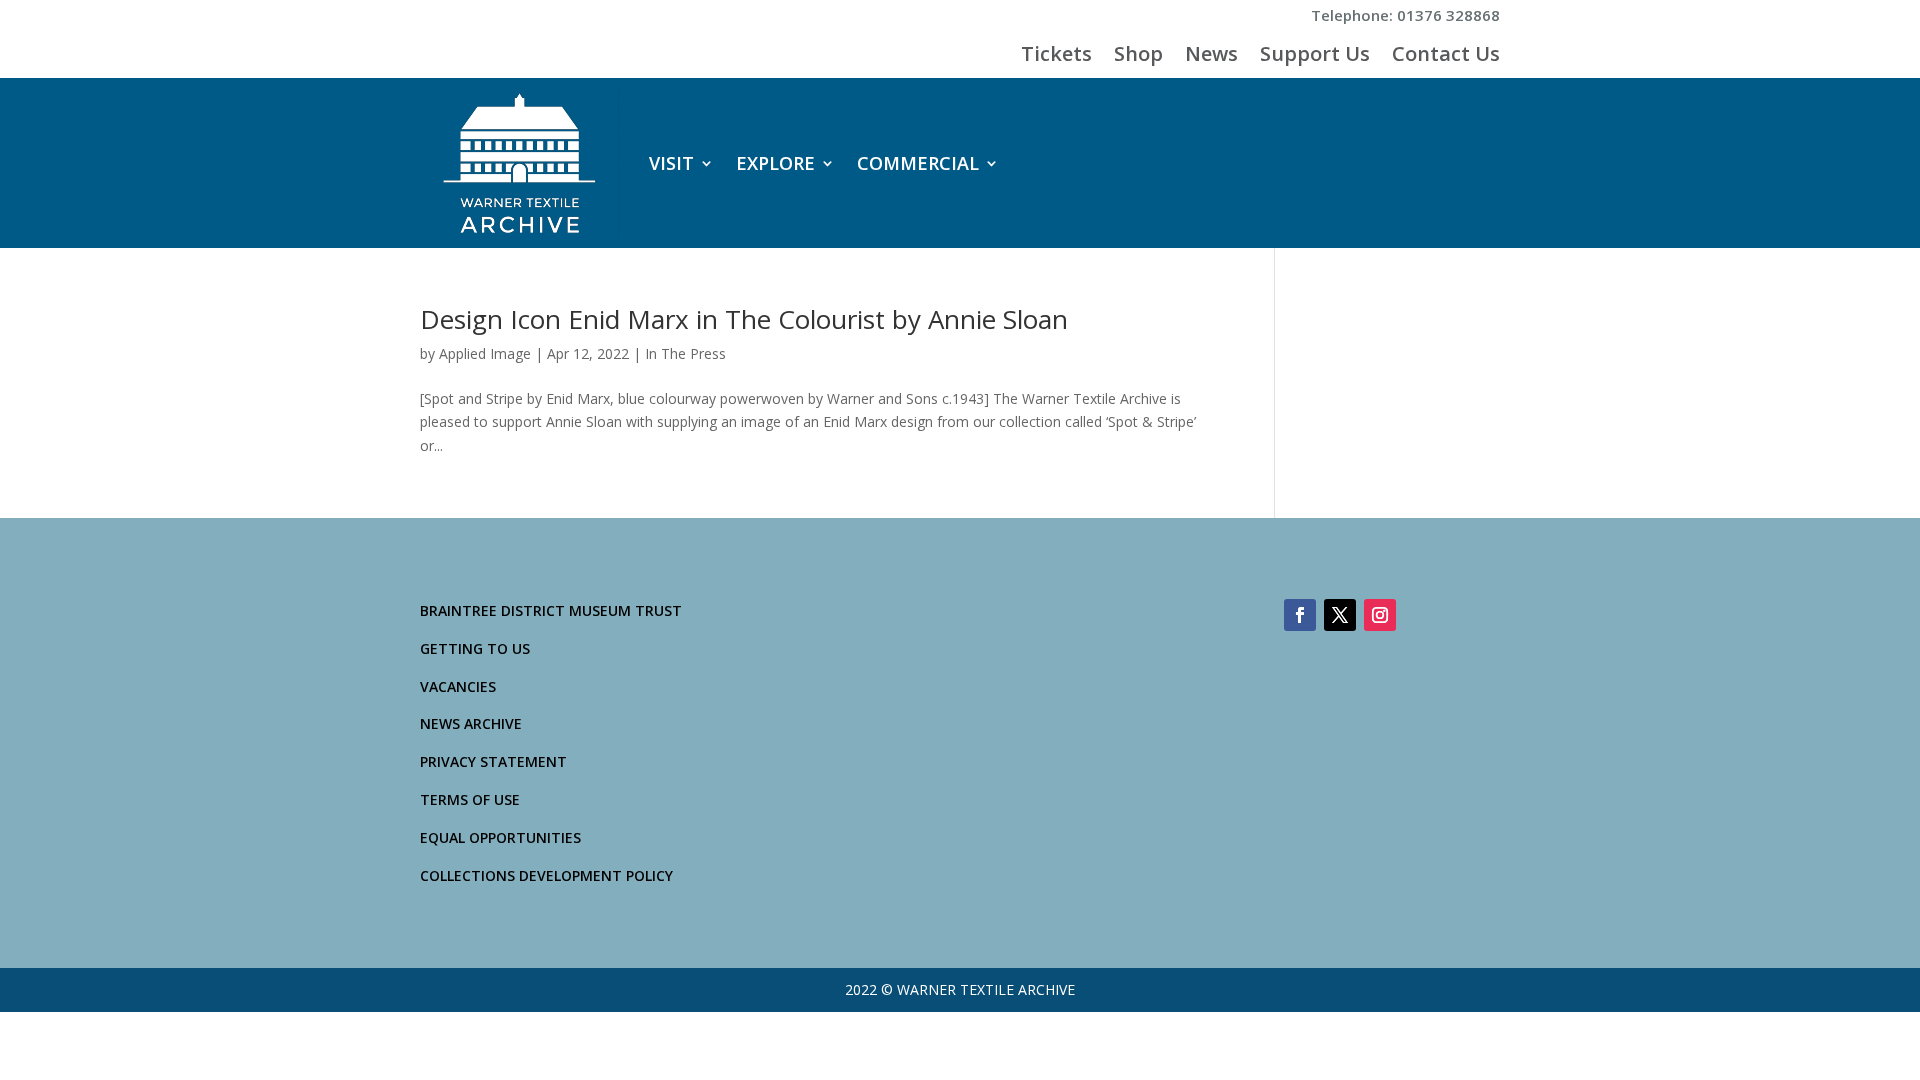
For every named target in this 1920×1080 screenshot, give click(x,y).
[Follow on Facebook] (1300, 615)
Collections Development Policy (546, 875)
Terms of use (470, 799)
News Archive (471, 723)
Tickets (1056, 57)
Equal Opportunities (500, 837)
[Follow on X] (1340, 615)
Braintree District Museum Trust (551, 610)
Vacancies (458, 686)
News (1211, 57)
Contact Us (1446, 57)
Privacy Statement (493, 761)
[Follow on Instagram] (1380, 615)
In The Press (685, 353)
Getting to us (475, 648)
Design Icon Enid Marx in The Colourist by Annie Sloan (744, 319)
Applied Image (485, 353)
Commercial (918, 163)
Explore (775, 163)
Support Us (1315, 57)
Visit (671, 163)
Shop (1138, 57)
